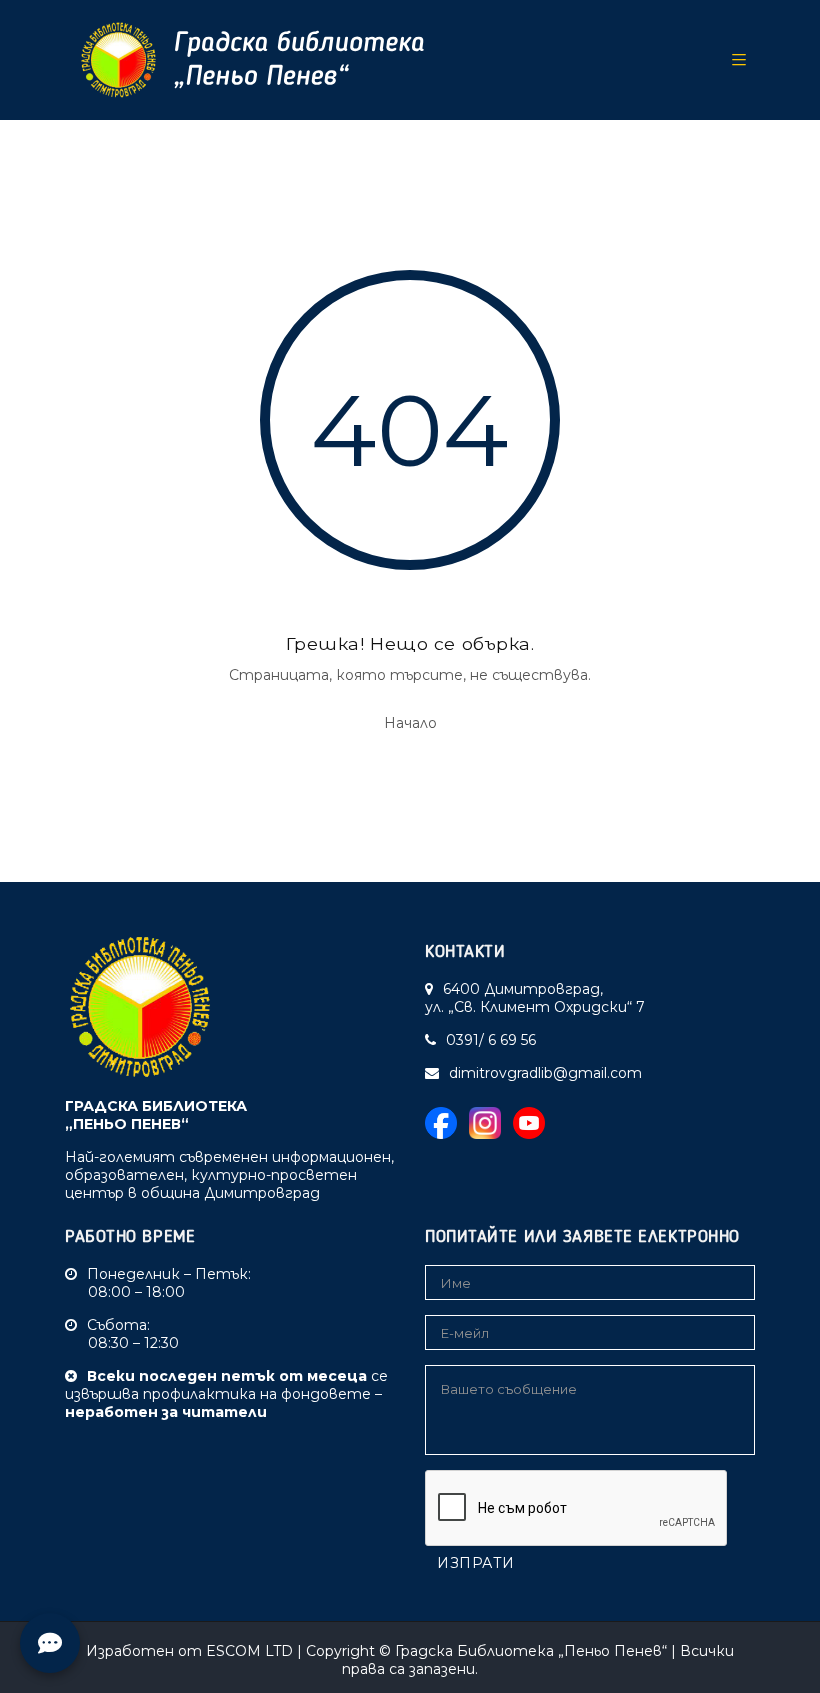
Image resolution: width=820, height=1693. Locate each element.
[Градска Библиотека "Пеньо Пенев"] (245, 60)
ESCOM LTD (249, 1651)
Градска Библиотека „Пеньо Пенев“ (531, 1651)
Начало (410, 723)
